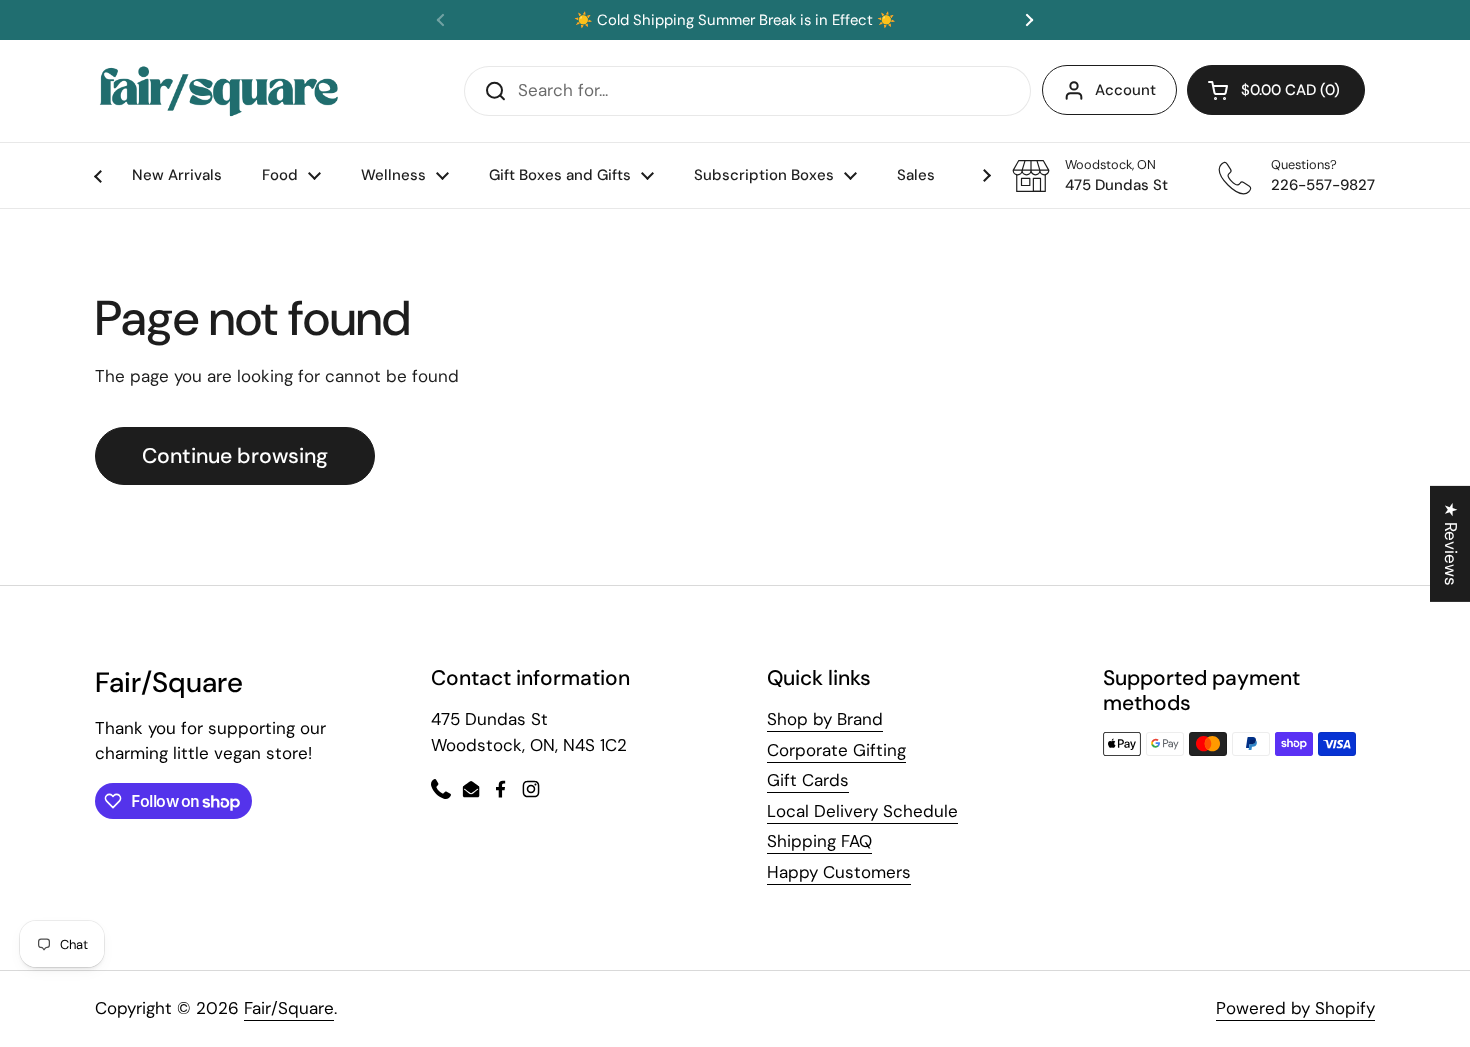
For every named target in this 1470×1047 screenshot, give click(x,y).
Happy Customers (839, 872)
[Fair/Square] (219, 91)
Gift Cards (808, 780)
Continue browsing (235, 456)
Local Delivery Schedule (862, 811)
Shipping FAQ (819, 841)
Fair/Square (289, 1008)
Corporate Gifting (836, 750)
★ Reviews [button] (1451, 543)
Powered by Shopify (1295, 1008)
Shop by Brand (825, 719)
